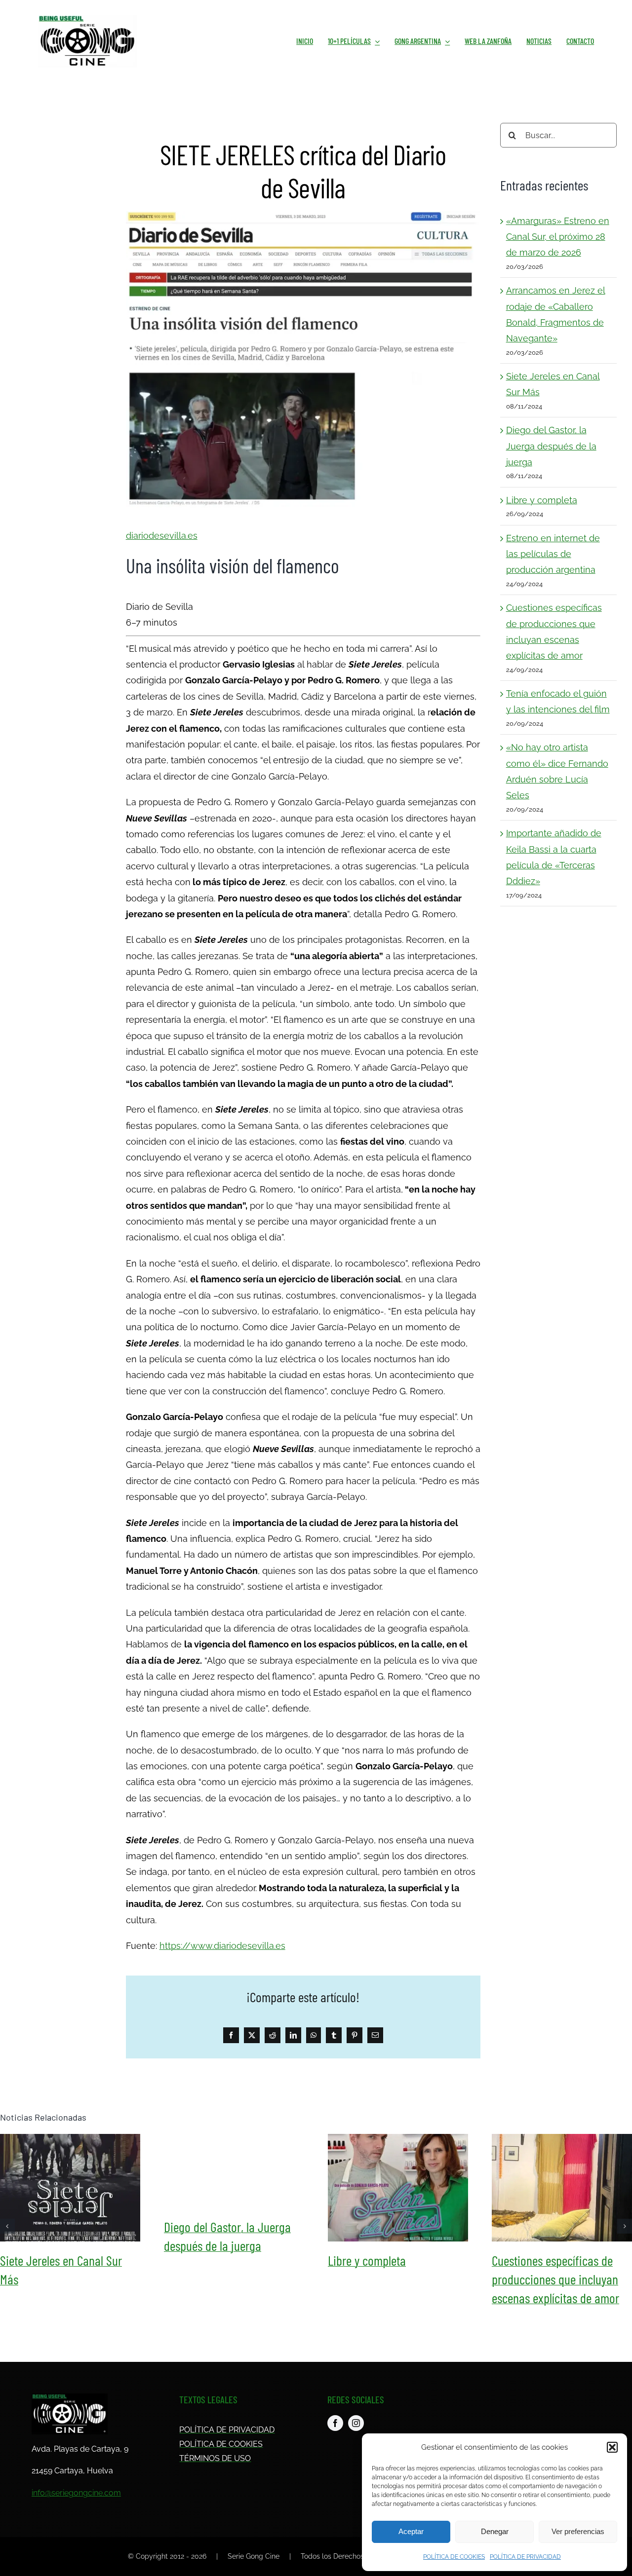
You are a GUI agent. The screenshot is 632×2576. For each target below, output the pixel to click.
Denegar (495, 2531)
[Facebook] (231, 2035)
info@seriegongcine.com (76, 2493)
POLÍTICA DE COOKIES (454, 2557)
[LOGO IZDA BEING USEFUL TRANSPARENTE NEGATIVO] (70, 2398)
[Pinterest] (355, 2035)
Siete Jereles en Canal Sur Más (70, 2188)
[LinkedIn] (293, 2035)
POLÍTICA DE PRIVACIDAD (525, 2557)
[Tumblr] (334, 2035)
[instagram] (356, 2423)
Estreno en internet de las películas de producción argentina (553, 554)
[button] (612, 2447)
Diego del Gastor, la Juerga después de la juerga (551, 446)
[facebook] (335, 2423)
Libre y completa (542, 500)
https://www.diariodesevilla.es (222, 1946)
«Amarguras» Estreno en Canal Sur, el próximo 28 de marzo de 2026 (558, 237)
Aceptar (411, 2531)
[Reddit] (273, 2035)
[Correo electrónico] (375, 2035)
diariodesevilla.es (162, 536)
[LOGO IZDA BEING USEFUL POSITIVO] (87, 19)
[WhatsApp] (314, 2035)
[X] (252, 2035)
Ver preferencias (578, 2531)
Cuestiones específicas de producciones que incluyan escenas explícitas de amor (562, 2188)
